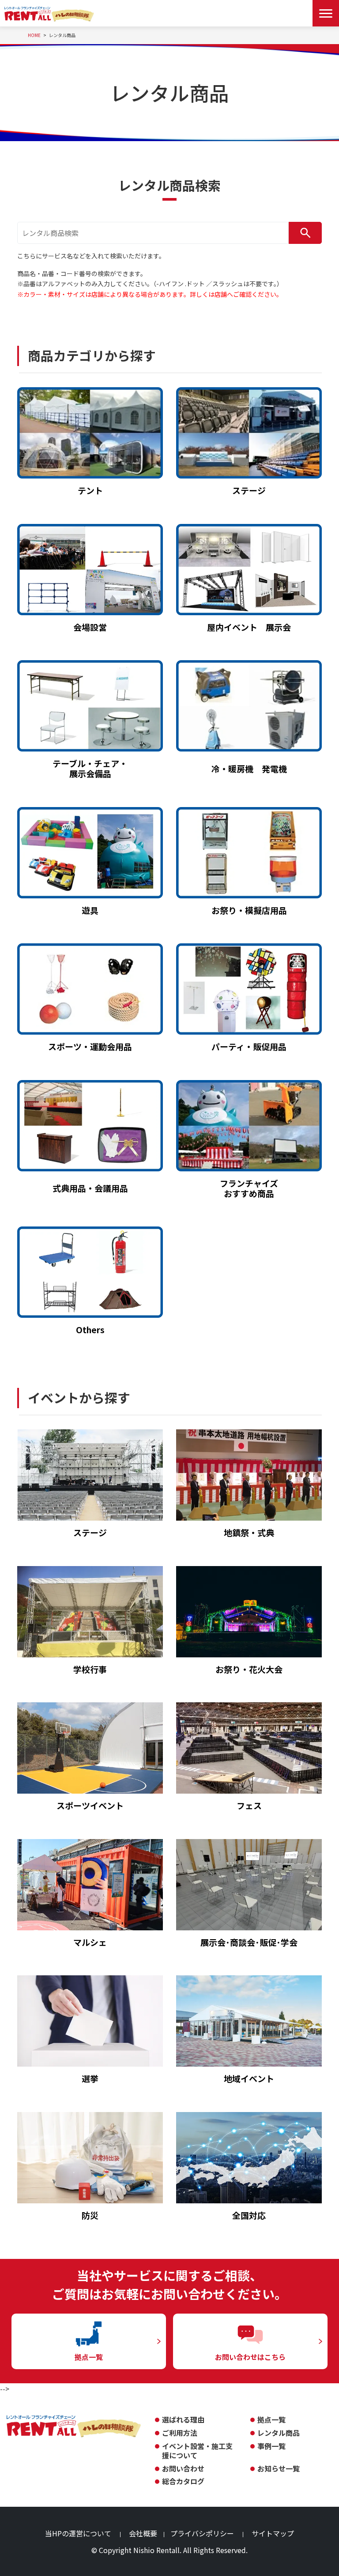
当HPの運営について (78, 2533)
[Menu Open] (326, 13)
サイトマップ (273, 2533)
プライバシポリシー (202, 2533)
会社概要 (143, 2533)
